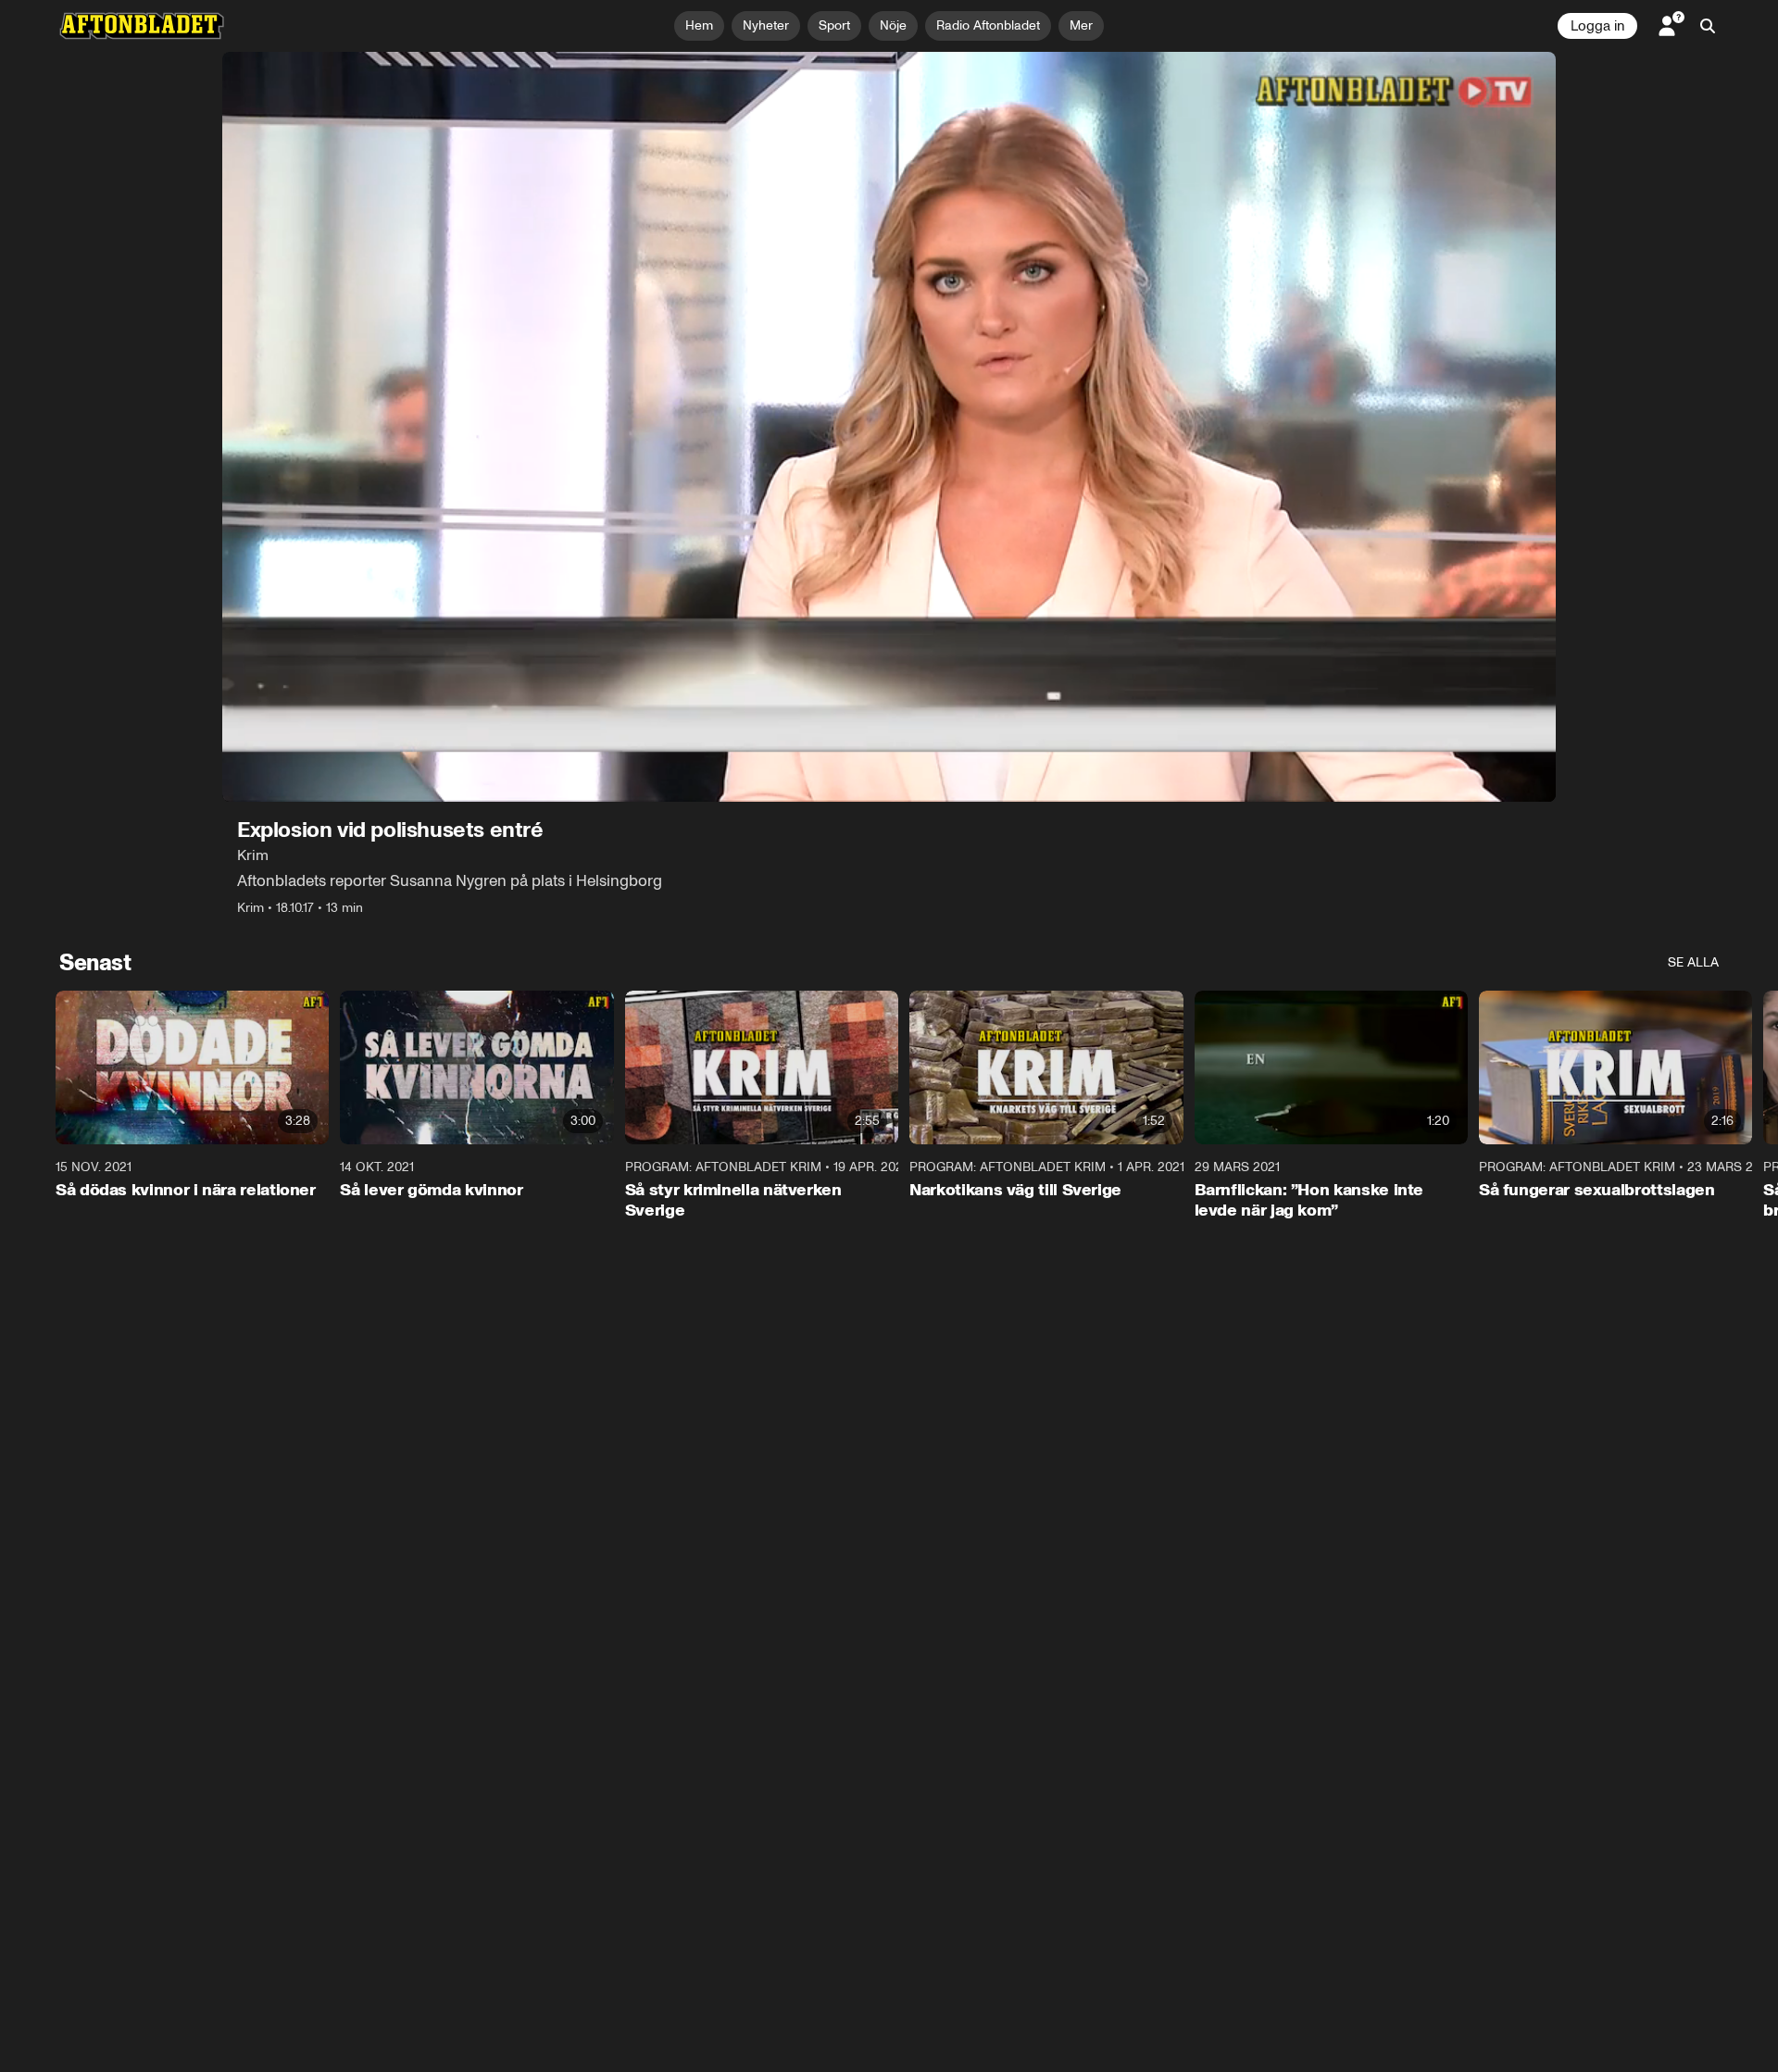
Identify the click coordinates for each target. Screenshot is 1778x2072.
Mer (1081, 25)
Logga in (1597, 26)
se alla (1693, 962)
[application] (889, 427)
